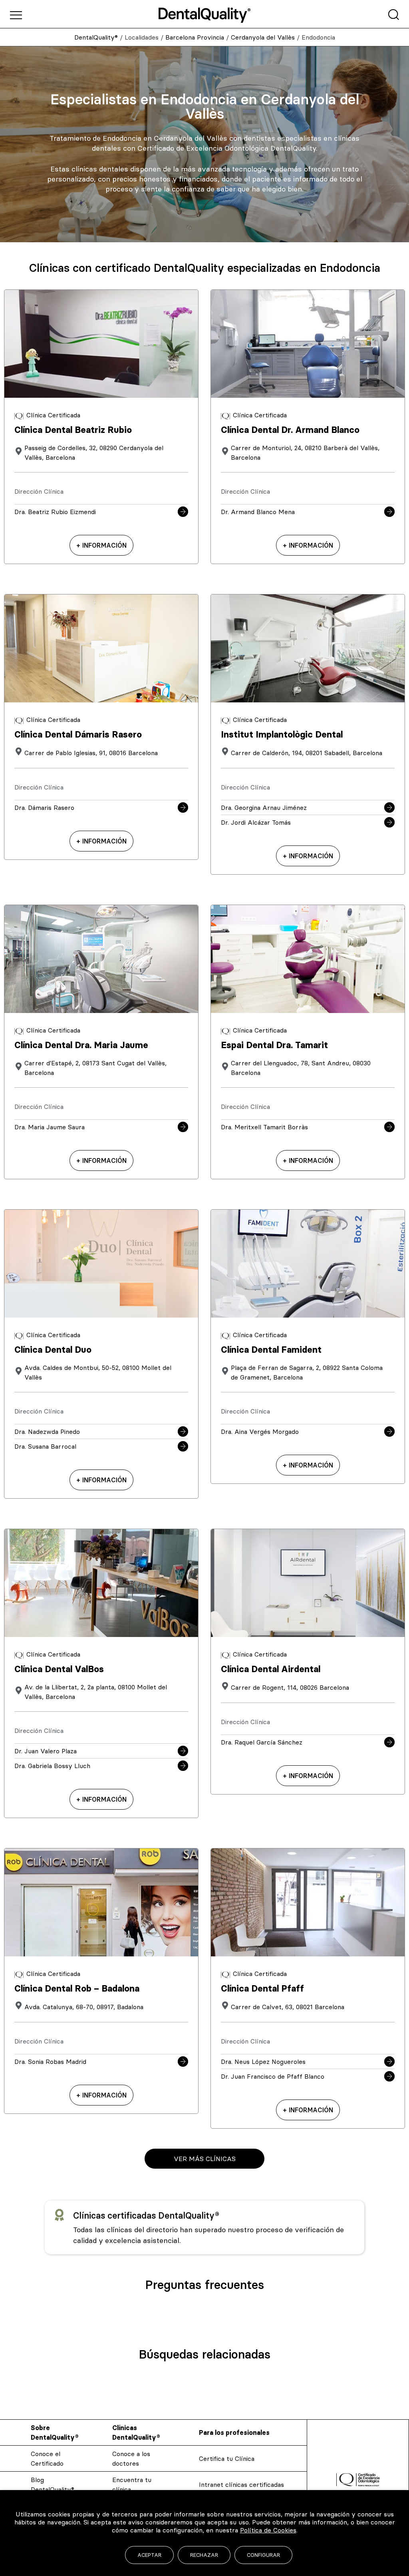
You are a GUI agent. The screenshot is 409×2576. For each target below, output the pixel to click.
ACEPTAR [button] (149, 2555)
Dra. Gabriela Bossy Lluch (52, 1766)
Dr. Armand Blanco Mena (258, 512)
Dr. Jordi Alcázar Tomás (256, 822)
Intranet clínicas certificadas (241, 2484)
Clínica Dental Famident (271, 1350)
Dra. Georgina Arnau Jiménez (264, 807)
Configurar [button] (263, 2555)
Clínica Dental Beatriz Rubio (73, 430)
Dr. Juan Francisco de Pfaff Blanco (273, 2076)
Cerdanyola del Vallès (263, 37)
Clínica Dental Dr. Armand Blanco (290, 430)
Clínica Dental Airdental (271, 1669)
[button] (204, 2159)
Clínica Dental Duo (53, 1350)
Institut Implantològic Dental (282, 735)
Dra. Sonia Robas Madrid (50, 2062)
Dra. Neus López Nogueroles (263, 2062)
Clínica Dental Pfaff (262, 1989)
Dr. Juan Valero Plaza (46, 1751)
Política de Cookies (268, 2530)
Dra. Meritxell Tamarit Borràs (264, 1127)
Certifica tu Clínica (227, 2458)
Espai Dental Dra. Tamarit (274, 1045)
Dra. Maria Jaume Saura (50, 1127)
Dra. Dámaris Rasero (44, 807)
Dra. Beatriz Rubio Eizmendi (55, 512)
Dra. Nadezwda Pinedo (47, 1432)
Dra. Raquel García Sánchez (262, 1742)
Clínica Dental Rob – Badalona (77, 1989)
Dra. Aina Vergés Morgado (260, 1432)
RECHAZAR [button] (204, 2555)
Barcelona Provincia (195, 37)
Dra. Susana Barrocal (45, 1446)
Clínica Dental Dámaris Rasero (78, 735)
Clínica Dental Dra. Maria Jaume (81, 1045)
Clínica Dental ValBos (59, 1669)
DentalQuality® (96, 37)
